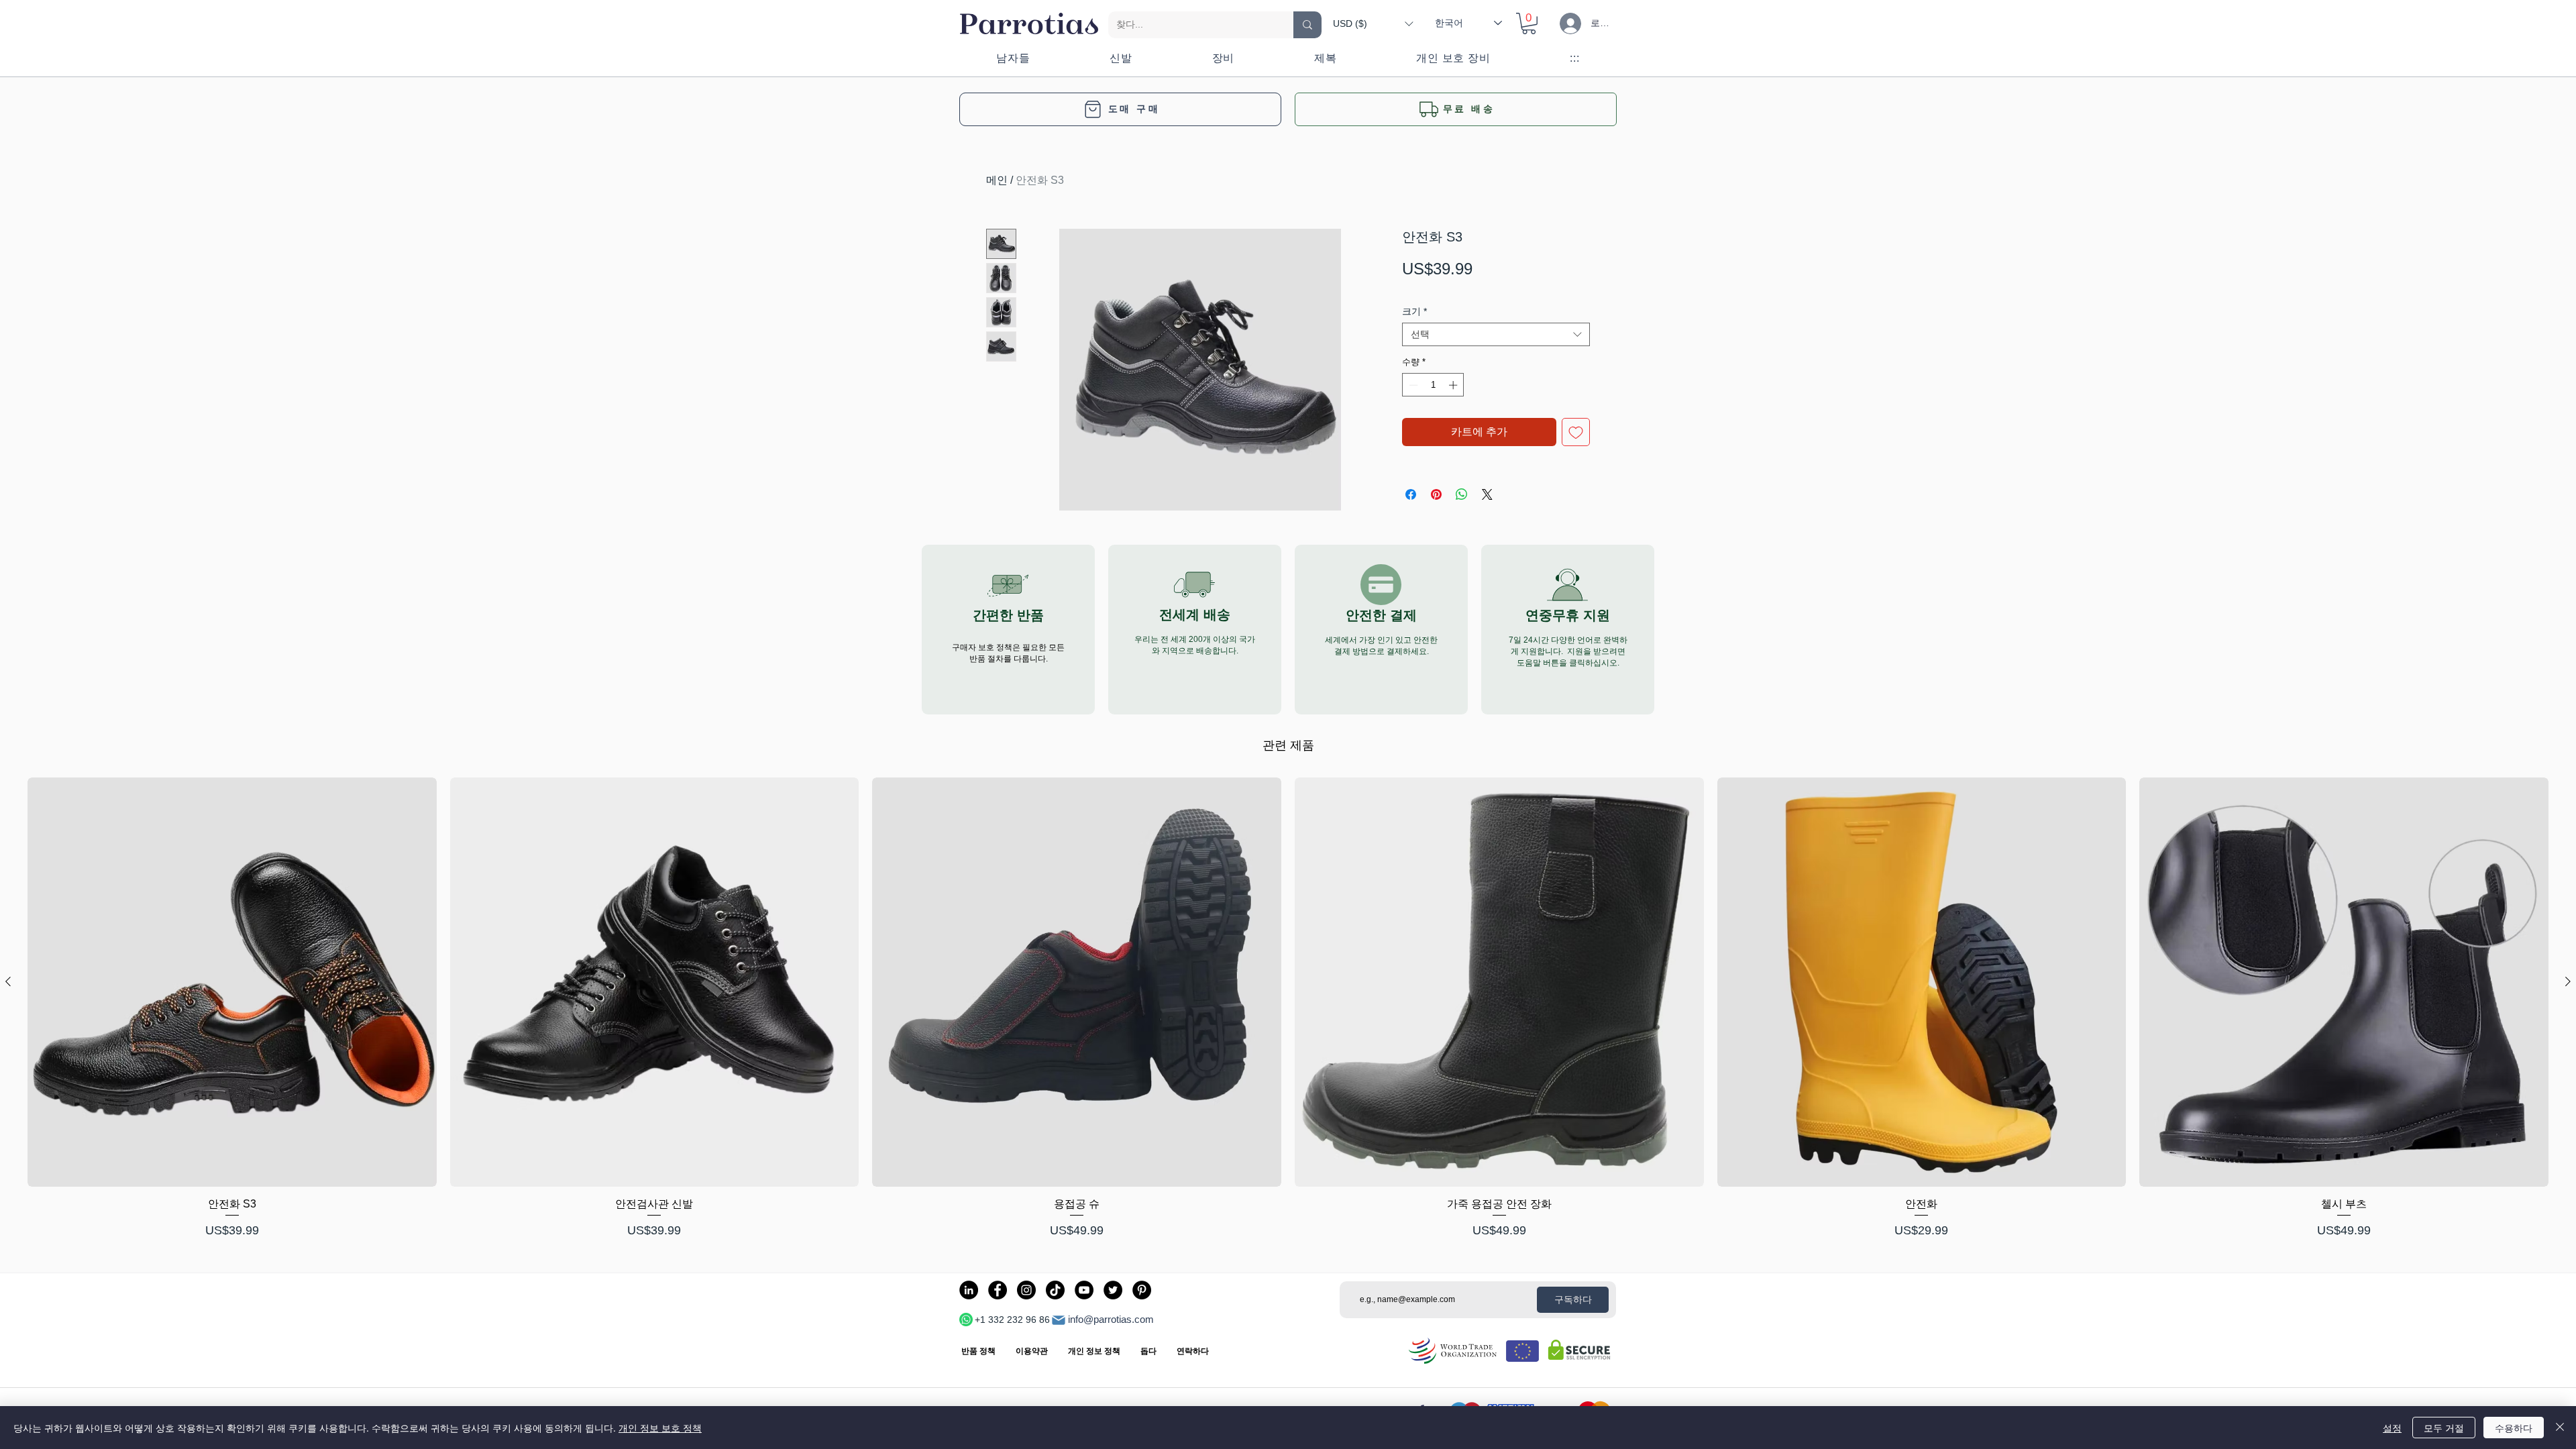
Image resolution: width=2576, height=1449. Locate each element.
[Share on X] (1487, 494)
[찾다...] (1307, 25)
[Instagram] (1026, 1290)
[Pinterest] (1142, 1290)
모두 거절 (2444, 1428)
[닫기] (2560, 1428)
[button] (1373, 23)
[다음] (2568, 981)
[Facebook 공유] (1411, 494)
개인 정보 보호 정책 (660, 1428)
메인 (997, 180)
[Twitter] (1113, 1290)
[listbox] (1373, 23)
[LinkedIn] (969, 1290)
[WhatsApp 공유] (1462, 494)
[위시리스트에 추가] (1576, 432)
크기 (1414, 311)
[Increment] (1454, 385)
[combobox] (1496, 334)
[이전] (8, 981)
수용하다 (2514, 1428)
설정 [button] (2392, 1428)
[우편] (1059, 1320)
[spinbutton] (1433, 385)
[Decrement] (1412, 385)
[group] (1288, 1009)
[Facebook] (998, 1290)
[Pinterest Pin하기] (1436, 494)
